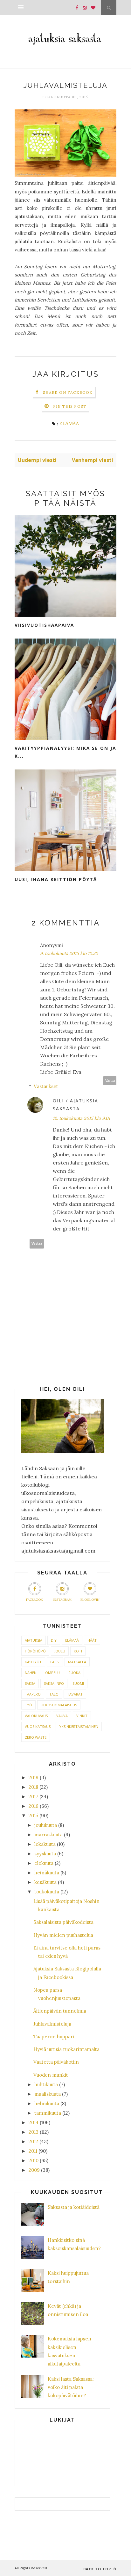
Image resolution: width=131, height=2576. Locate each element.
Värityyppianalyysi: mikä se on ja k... (65, 752)
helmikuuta (47, 2103)
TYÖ (28, 1705)
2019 (34, 1778)
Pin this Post (70, 406)
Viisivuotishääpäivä (44, 625)
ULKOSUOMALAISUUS (59, 1705)
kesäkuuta (45, 1882)
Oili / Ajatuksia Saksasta (76, 1105)
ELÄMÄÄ (69, 423)
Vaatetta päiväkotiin (56, 2062)
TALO (54, 1694)
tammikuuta (48, 2113)
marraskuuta (48, 1835)
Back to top (98, 2569)
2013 (34, 2132)
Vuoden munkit (51, 2075)
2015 (33, 1816)
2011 (33, 2151)
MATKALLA (77, 1662)
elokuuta (44, 1863)
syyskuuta (45, 1854)
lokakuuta (45, 1844)
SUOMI (78, 1683)
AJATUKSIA (34, 1640)
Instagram (62, 1600)
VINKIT (82, 1716)
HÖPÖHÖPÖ (35, 1651)
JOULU (60, 1651)
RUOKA (74, 1673)
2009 (34, 2170)
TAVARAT (75, 1694)
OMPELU (52, 1673)
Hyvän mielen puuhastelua (63, 1935)
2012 (33, 2141)
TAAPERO (33, 1694)
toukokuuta (47, 1892)
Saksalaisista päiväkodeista (63, 1922)
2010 (34, 2161)
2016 (34, 1806)
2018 (33, 1787)
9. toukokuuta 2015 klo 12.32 (69, 953)
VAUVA (62, 1716)
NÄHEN (31, 1673)
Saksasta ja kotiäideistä (74, 2207)
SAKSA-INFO (54, 1683)
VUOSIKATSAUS (38, 1726)
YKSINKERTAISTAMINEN (79, 1726)
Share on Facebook (68, 392)
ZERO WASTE (36, 1737)
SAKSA (30, 1683)
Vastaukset (46, 1086)
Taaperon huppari (54, 2037)
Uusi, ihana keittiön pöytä (56, 879)
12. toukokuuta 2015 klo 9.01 (81, 1118)
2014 (34, 2122)
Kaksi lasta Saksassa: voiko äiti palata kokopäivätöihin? (71, 2387)
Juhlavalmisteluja (52, 2024)
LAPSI (55, 1662)
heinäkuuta (47, 1873)
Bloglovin (90, 1600)
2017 (33, 1797)
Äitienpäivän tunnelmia (60, 2011)
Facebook (34, 1600)
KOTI (78, 1651)
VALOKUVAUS (36, 1716)
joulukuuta (46, 1825)
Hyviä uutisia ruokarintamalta (66, 2049)
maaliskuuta (48, 2094)
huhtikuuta (46, 2084)
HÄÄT (92, 1640)
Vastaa (110, 1081)
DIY (54, 1640)
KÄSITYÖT (33, 1662)
